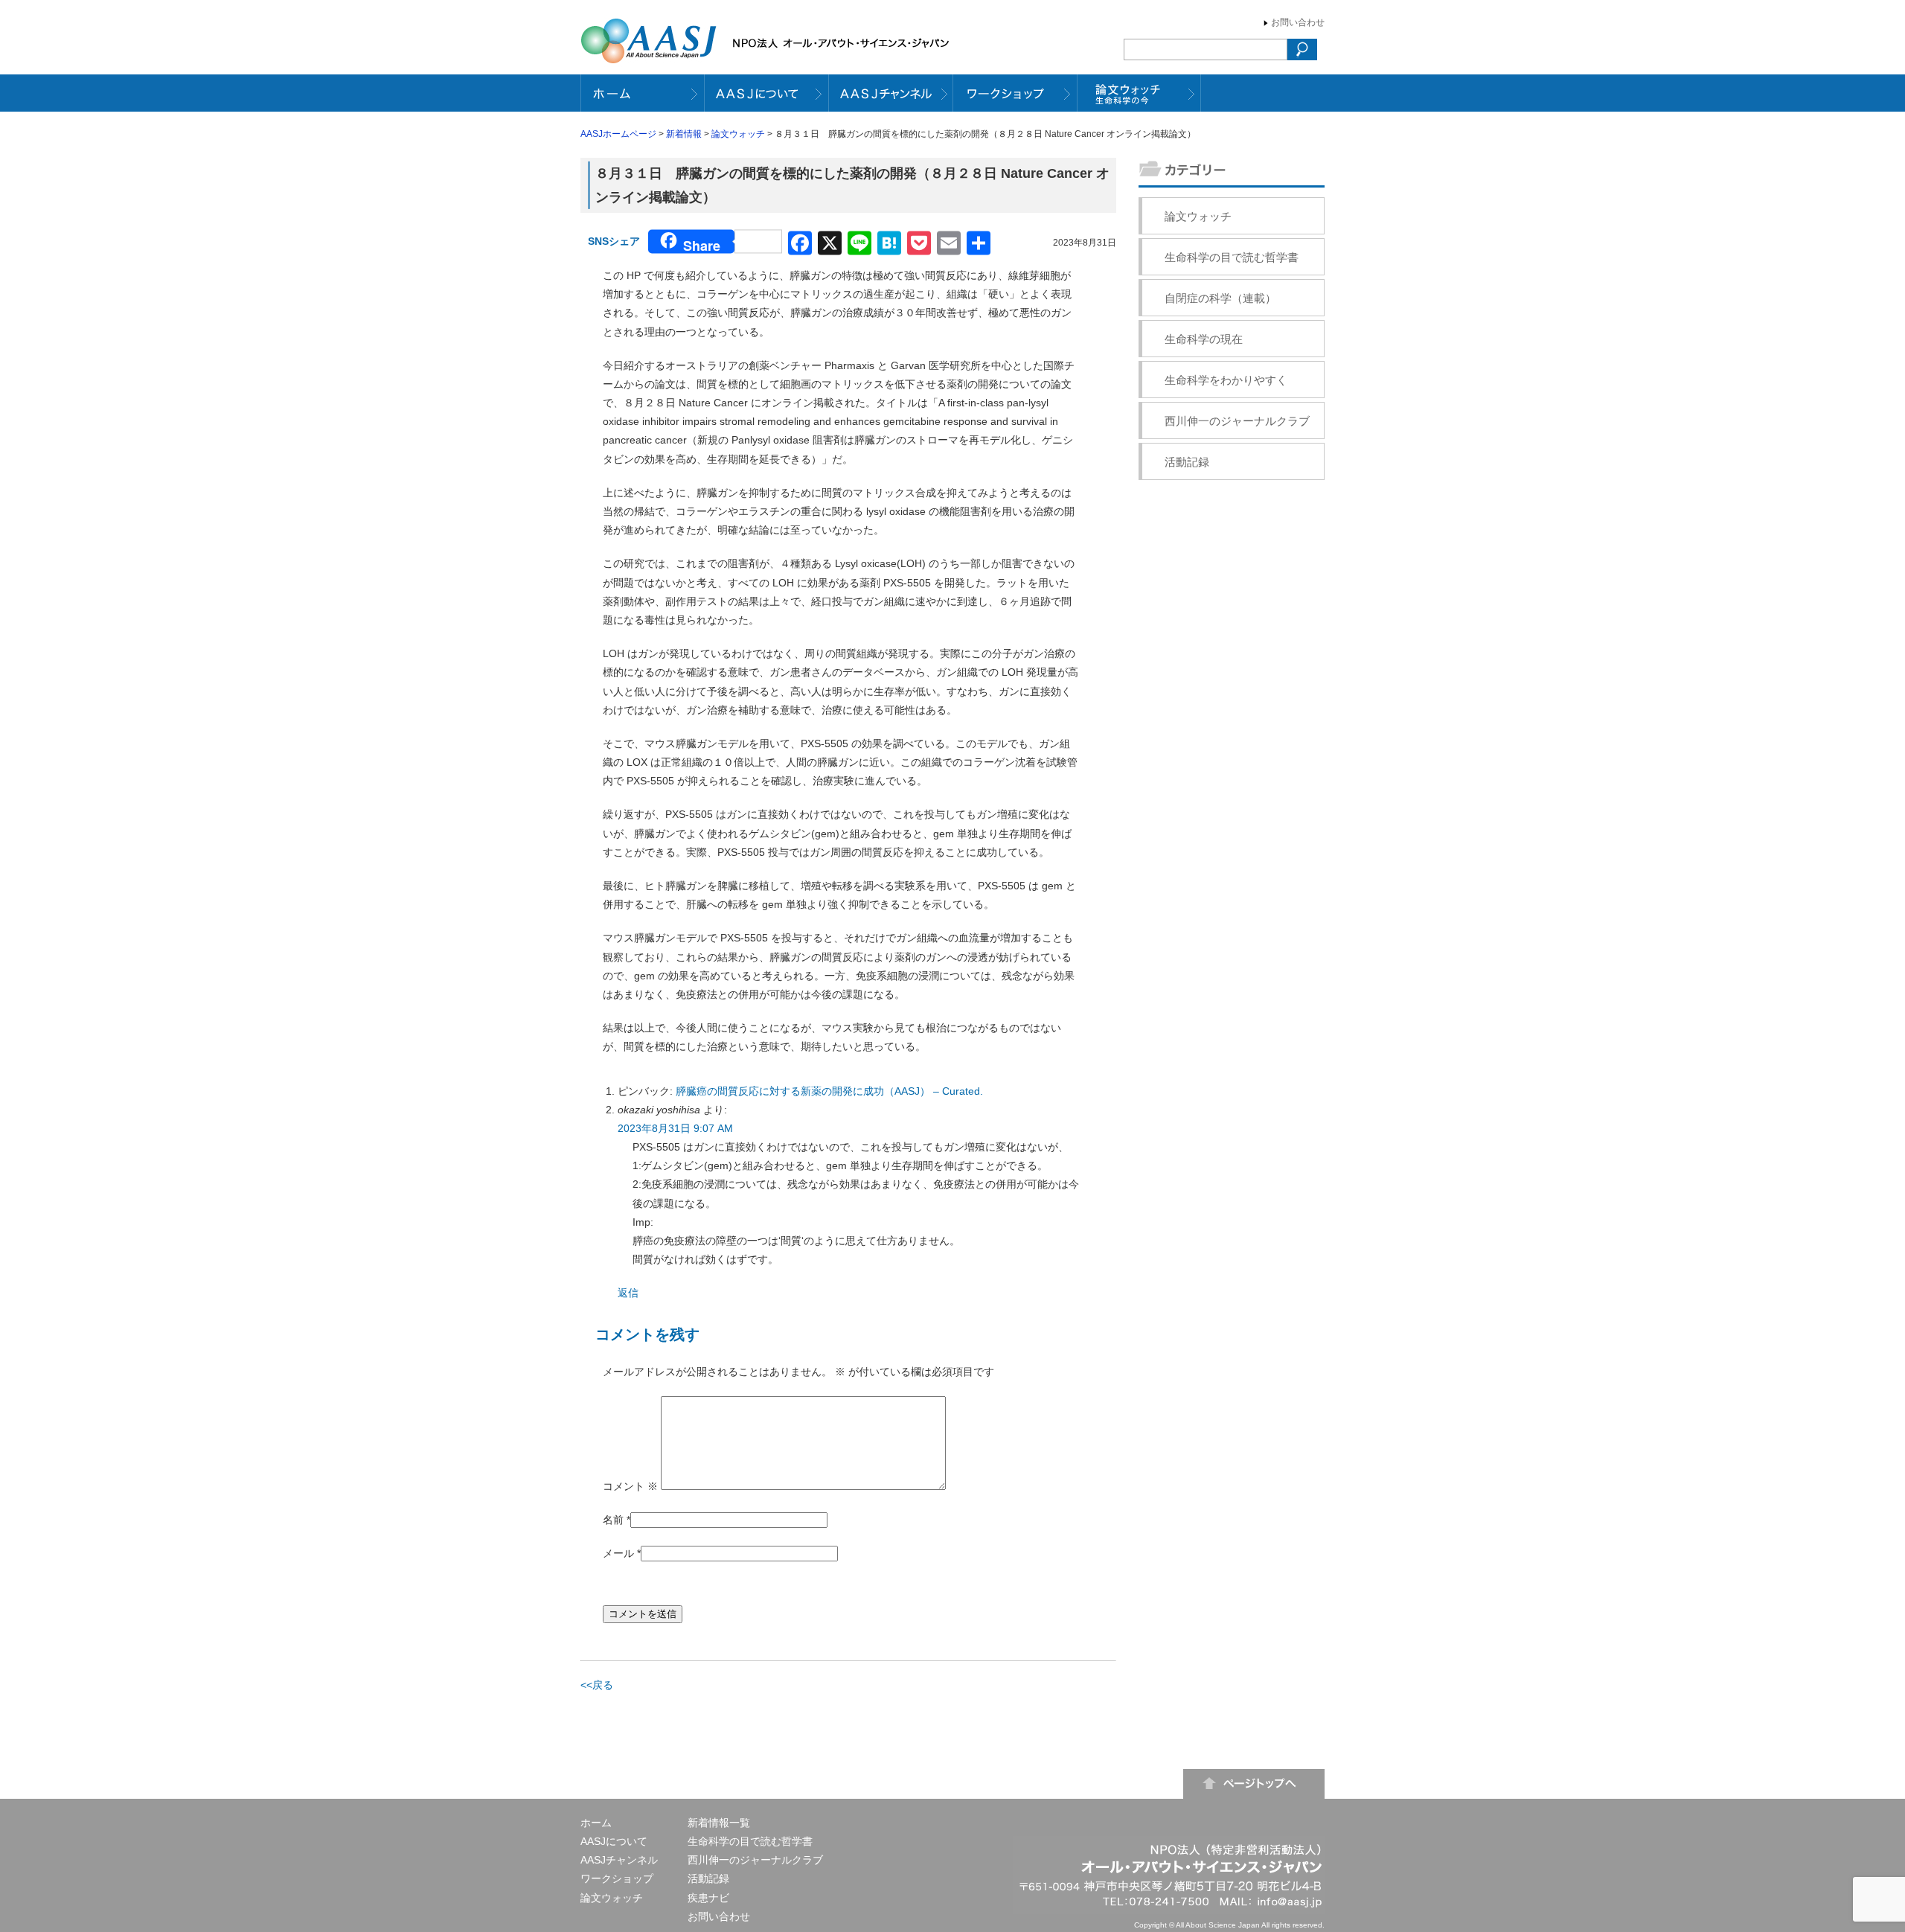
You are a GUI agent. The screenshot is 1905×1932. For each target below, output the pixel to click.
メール (618, 1553)
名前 (613, 1520)
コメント (630, 1486)
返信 (628, 1293)
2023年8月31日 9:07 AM (675, 1128)
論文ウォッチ (738, 134)
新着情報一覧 (719, 1823)
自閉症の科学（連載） (1220, 298)
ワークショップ (617, 1878)
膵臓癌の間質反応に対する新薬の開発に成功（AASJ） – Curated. (829, 1091)
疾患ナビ (708, 1898)
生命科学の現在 (1204, 339)
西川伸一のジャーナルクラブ (1237, 421)
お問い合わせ (1298, 22)
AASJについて (614, 1841)
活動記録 (1187, 462)
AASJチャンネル (619, 1860)
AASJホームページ (618, 134)
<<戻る (597, 1685)
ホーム (596, 1823)
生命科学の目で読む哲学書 (1232, 257)
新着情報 (684, 134)
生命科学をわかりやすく (1226, 380)
